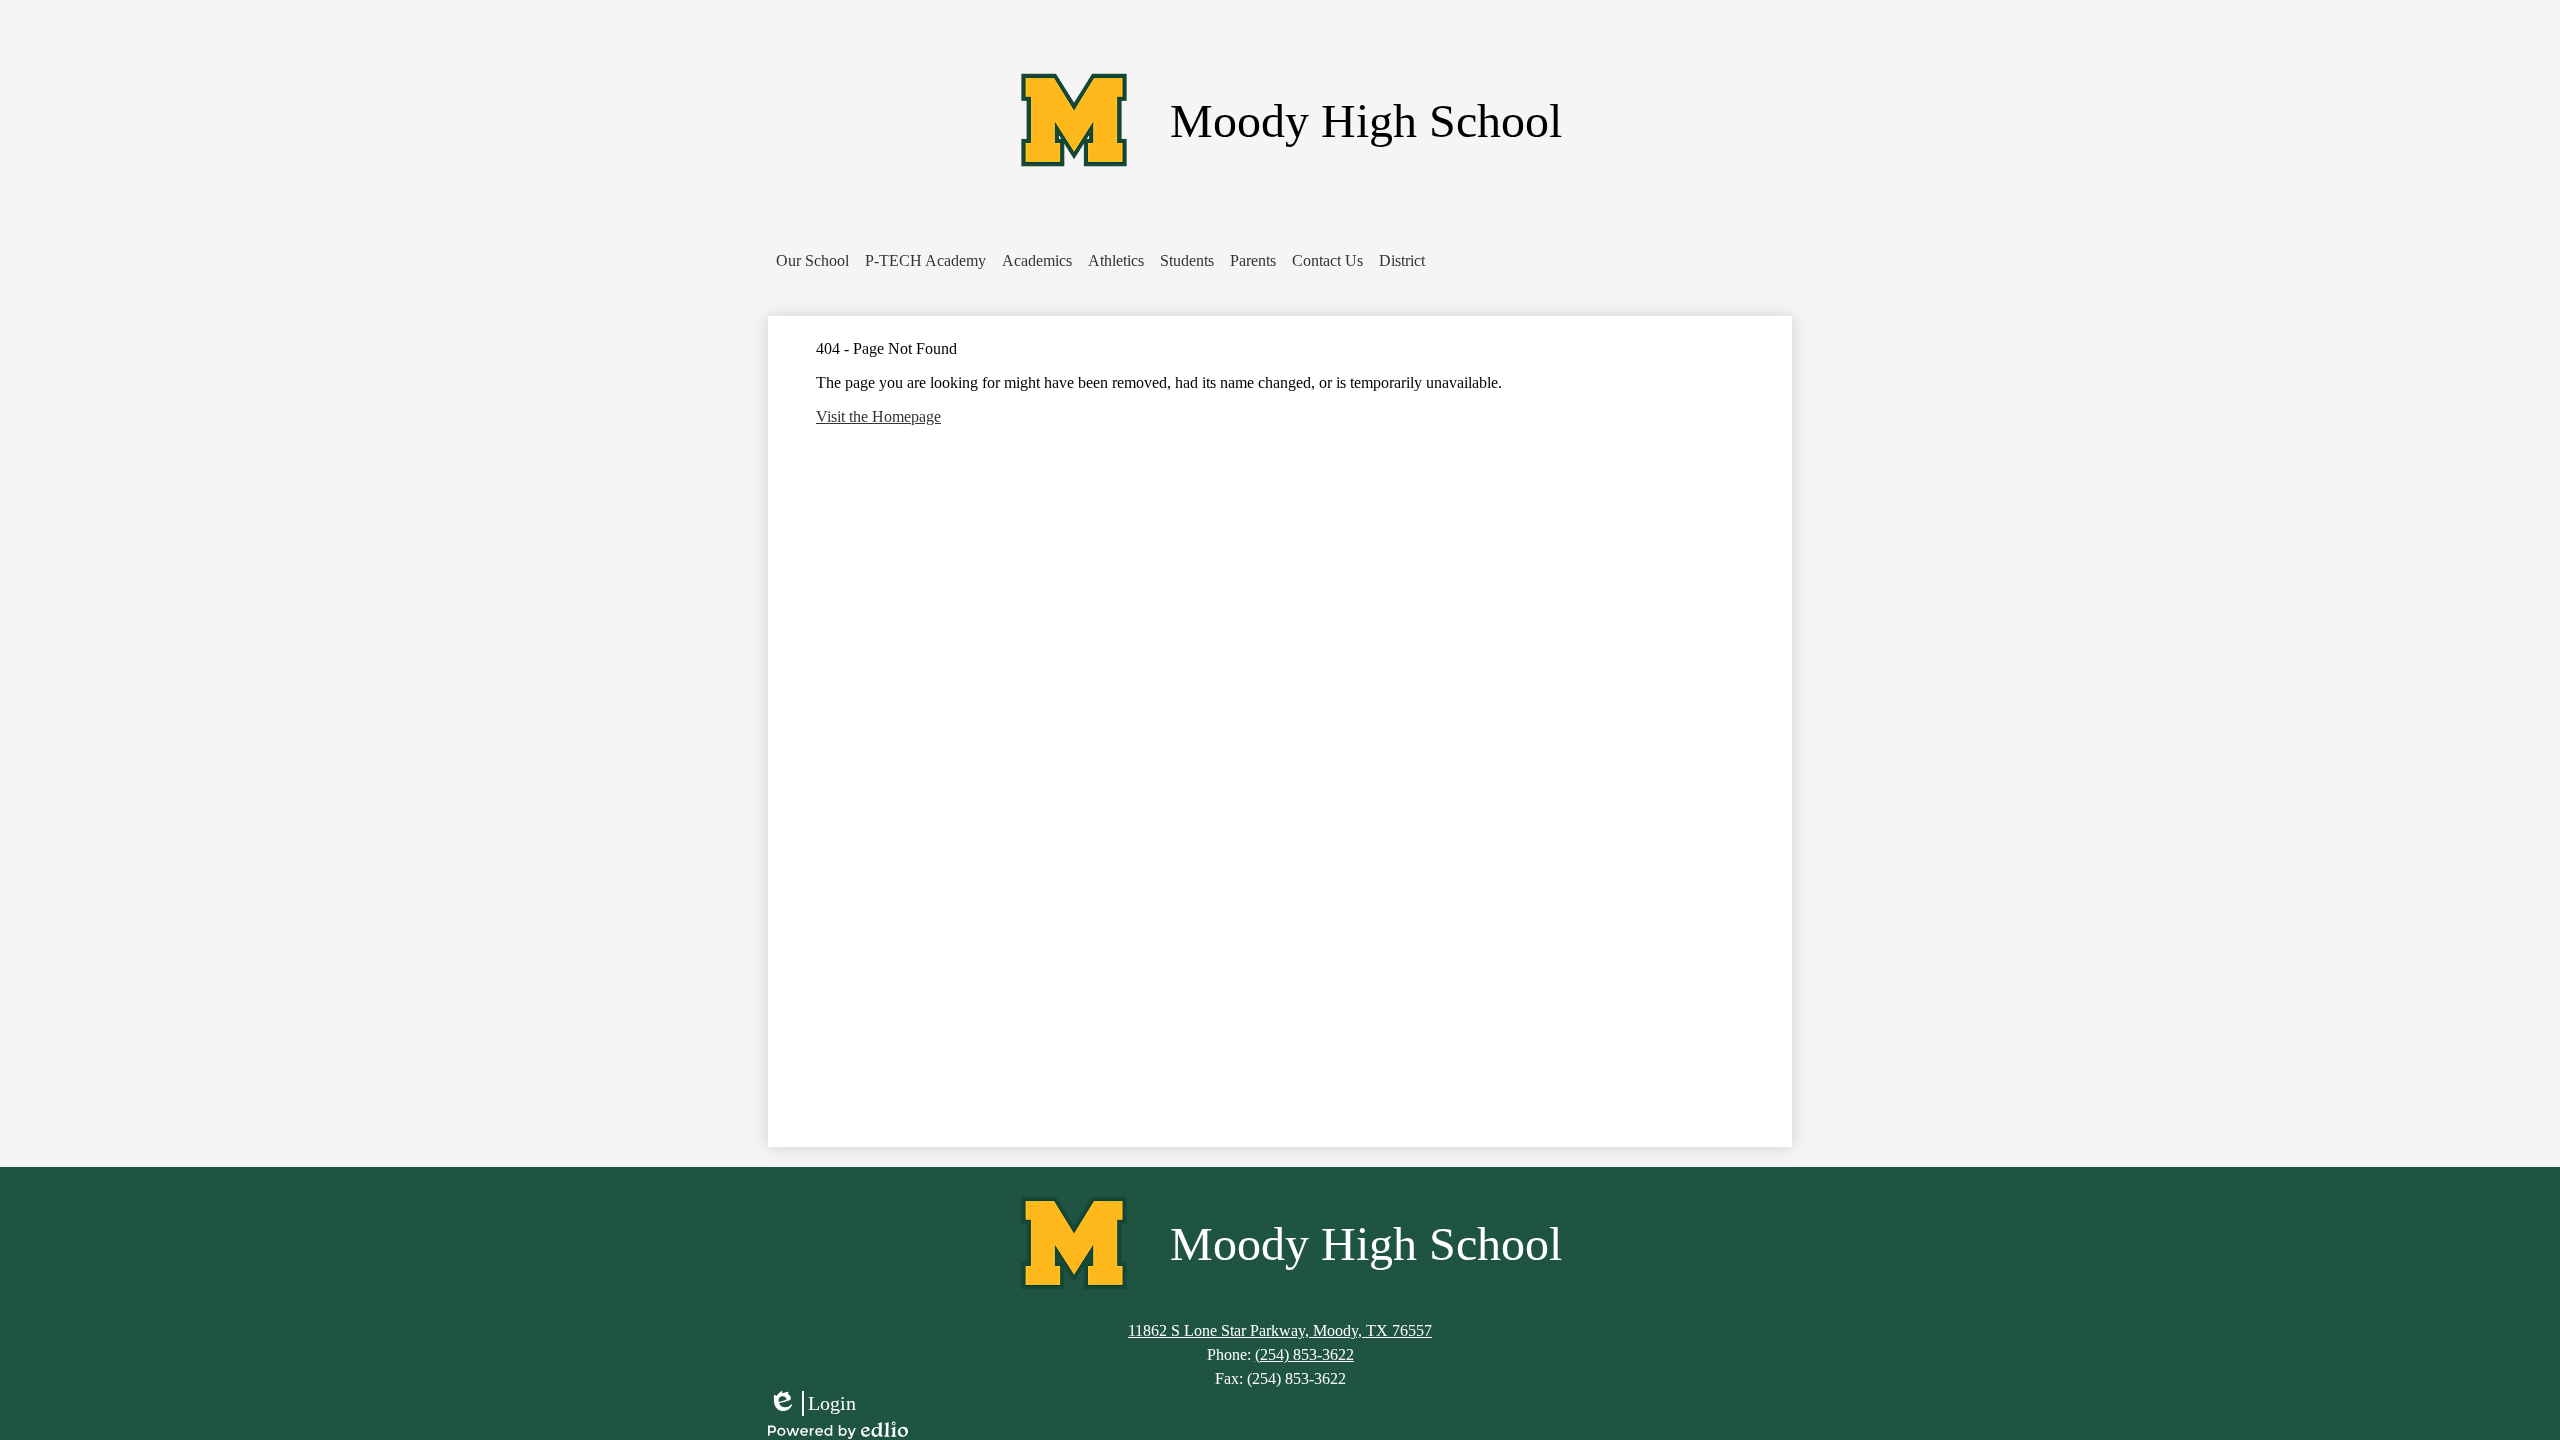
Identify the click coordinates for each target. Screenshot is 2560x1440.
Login (812, 1404)
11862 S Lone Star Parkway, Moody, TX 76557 (1280, 1330)
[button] (812, 261)
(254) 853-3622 (1304, 1354)
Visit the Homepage (878, 416)
